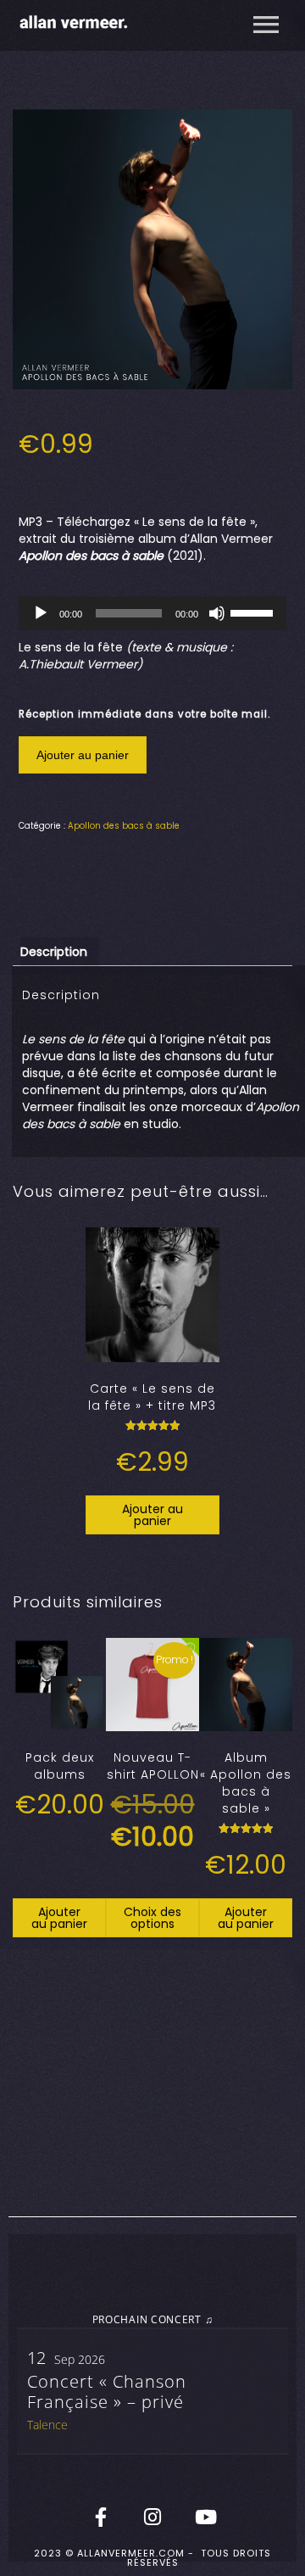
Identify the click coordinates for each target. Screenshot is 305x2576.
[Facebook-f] (101, 2517)
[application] (153, 613)
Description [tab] (54, 952)
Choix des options (152, 1918)
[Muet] (217, 613)
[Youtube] (204, 2517)
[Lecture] (41, 613)
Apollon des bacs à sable (124, 826)
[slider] (254, 612)
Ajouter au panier (83, 755)
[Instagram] (152, 2517)
